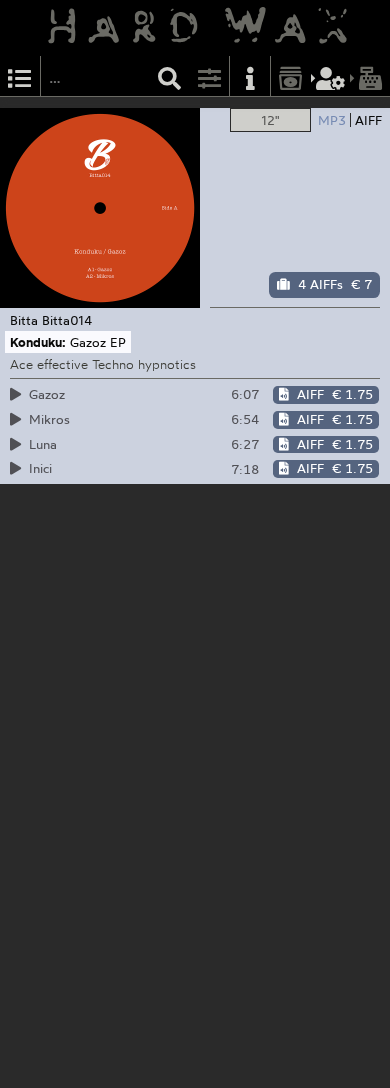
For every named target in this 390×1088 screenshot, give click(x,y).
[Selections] (20, 76)
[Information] (250, 76)
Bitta (24, 320)
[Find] (170, 76)
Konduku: (38, 342)
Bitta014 (67, 320)
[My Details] (331, 76)
